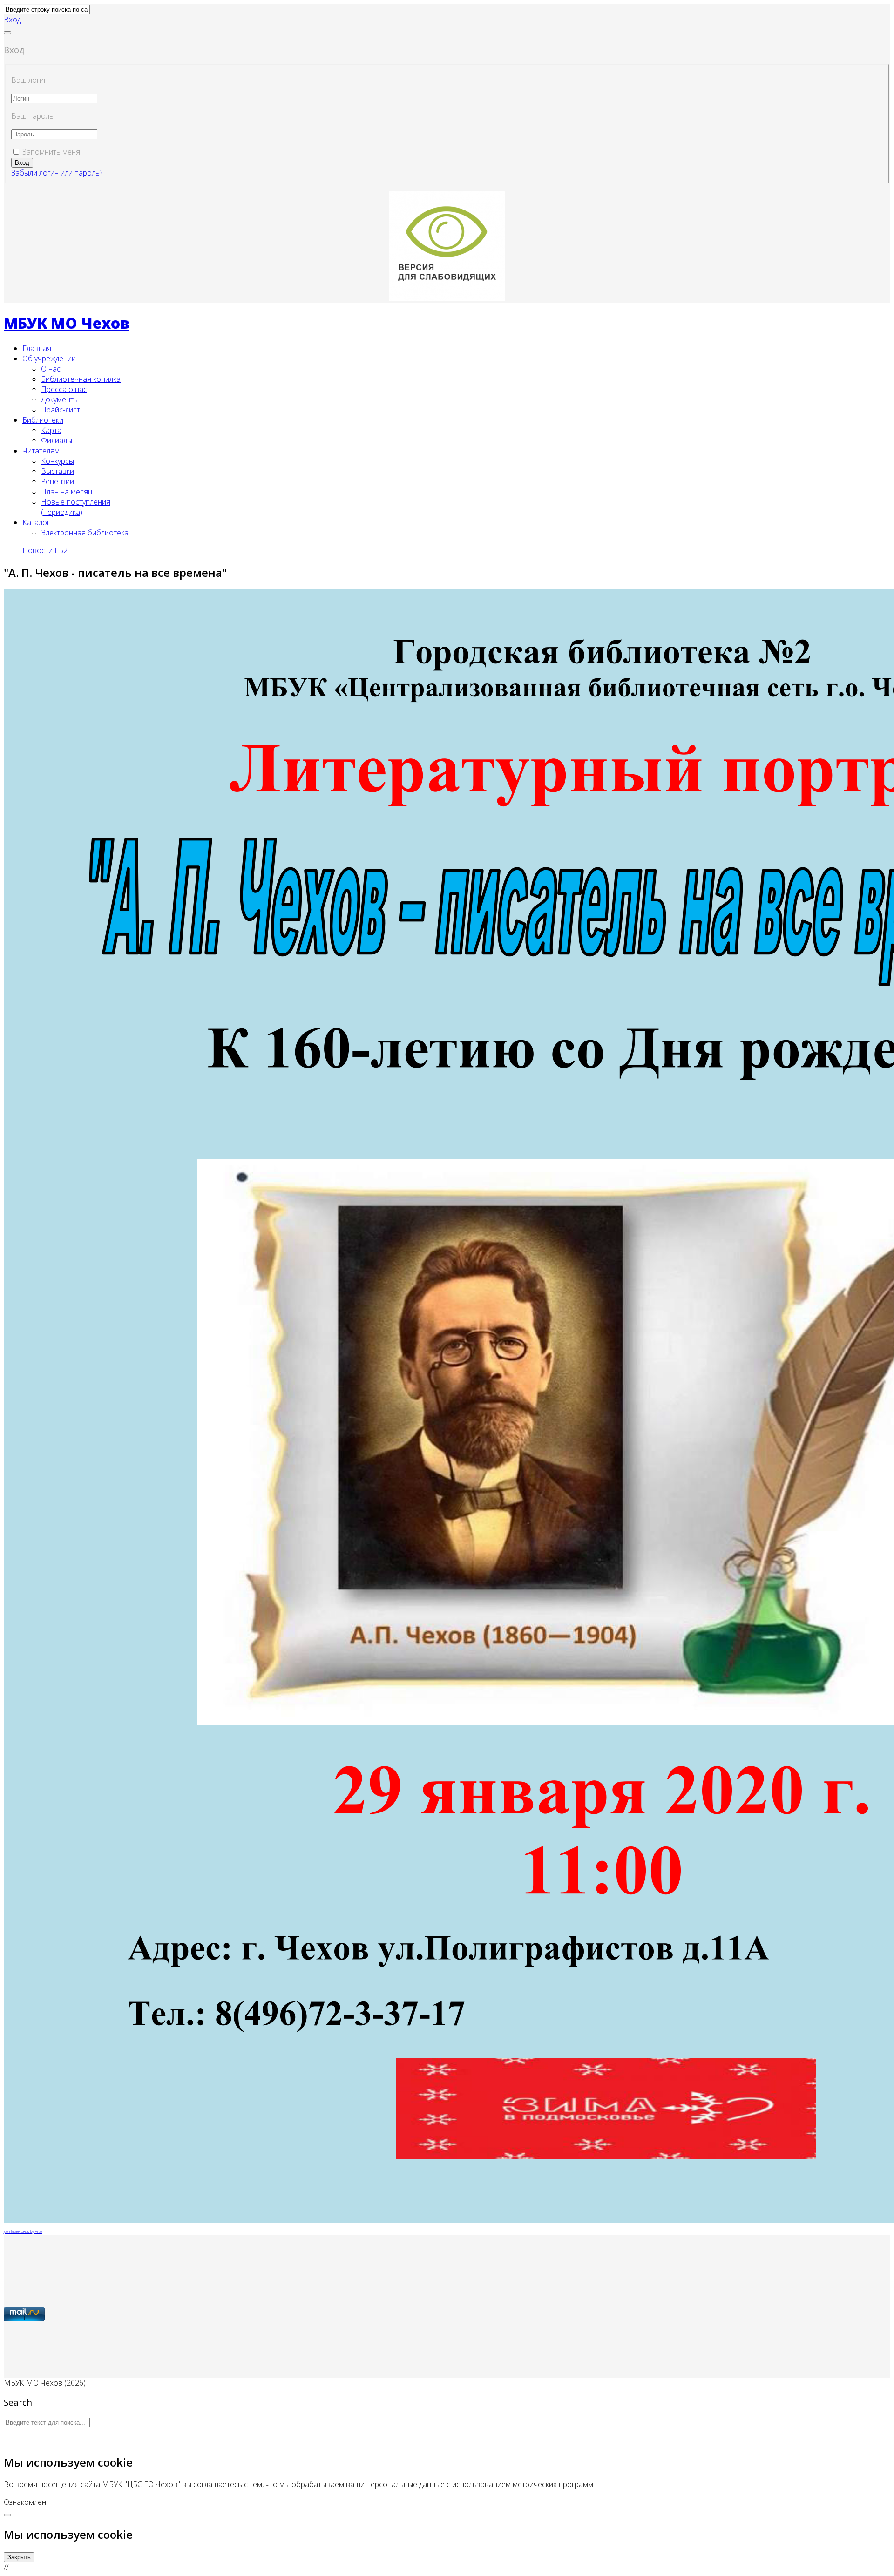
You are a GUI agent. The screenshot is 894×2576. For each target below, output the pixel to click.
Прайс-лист (61, 410)
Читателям (41, 451)
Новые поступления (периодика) (76, 507)
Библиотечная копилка (81, 379)
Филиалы (57, 440)
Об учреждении (49, 358)
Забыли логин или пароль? (57, 173)
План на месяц (67, 492)
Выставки (58, 471)
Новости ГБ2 (45, 550)
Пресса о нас (64, 389)
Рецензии (58, 481)
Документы (60, 399)
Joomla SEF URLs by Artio (23, 2231)
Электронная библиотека (85, 533)
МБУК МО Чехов (67, 323)
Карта (51, 430)
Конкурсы (58, 461)
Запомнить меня (51, 152)
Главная (37, 348)
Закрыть (19, 2557)
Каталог (36, 522)
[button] (12, 20)
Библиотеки (43, 420)
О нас (51, 369)
